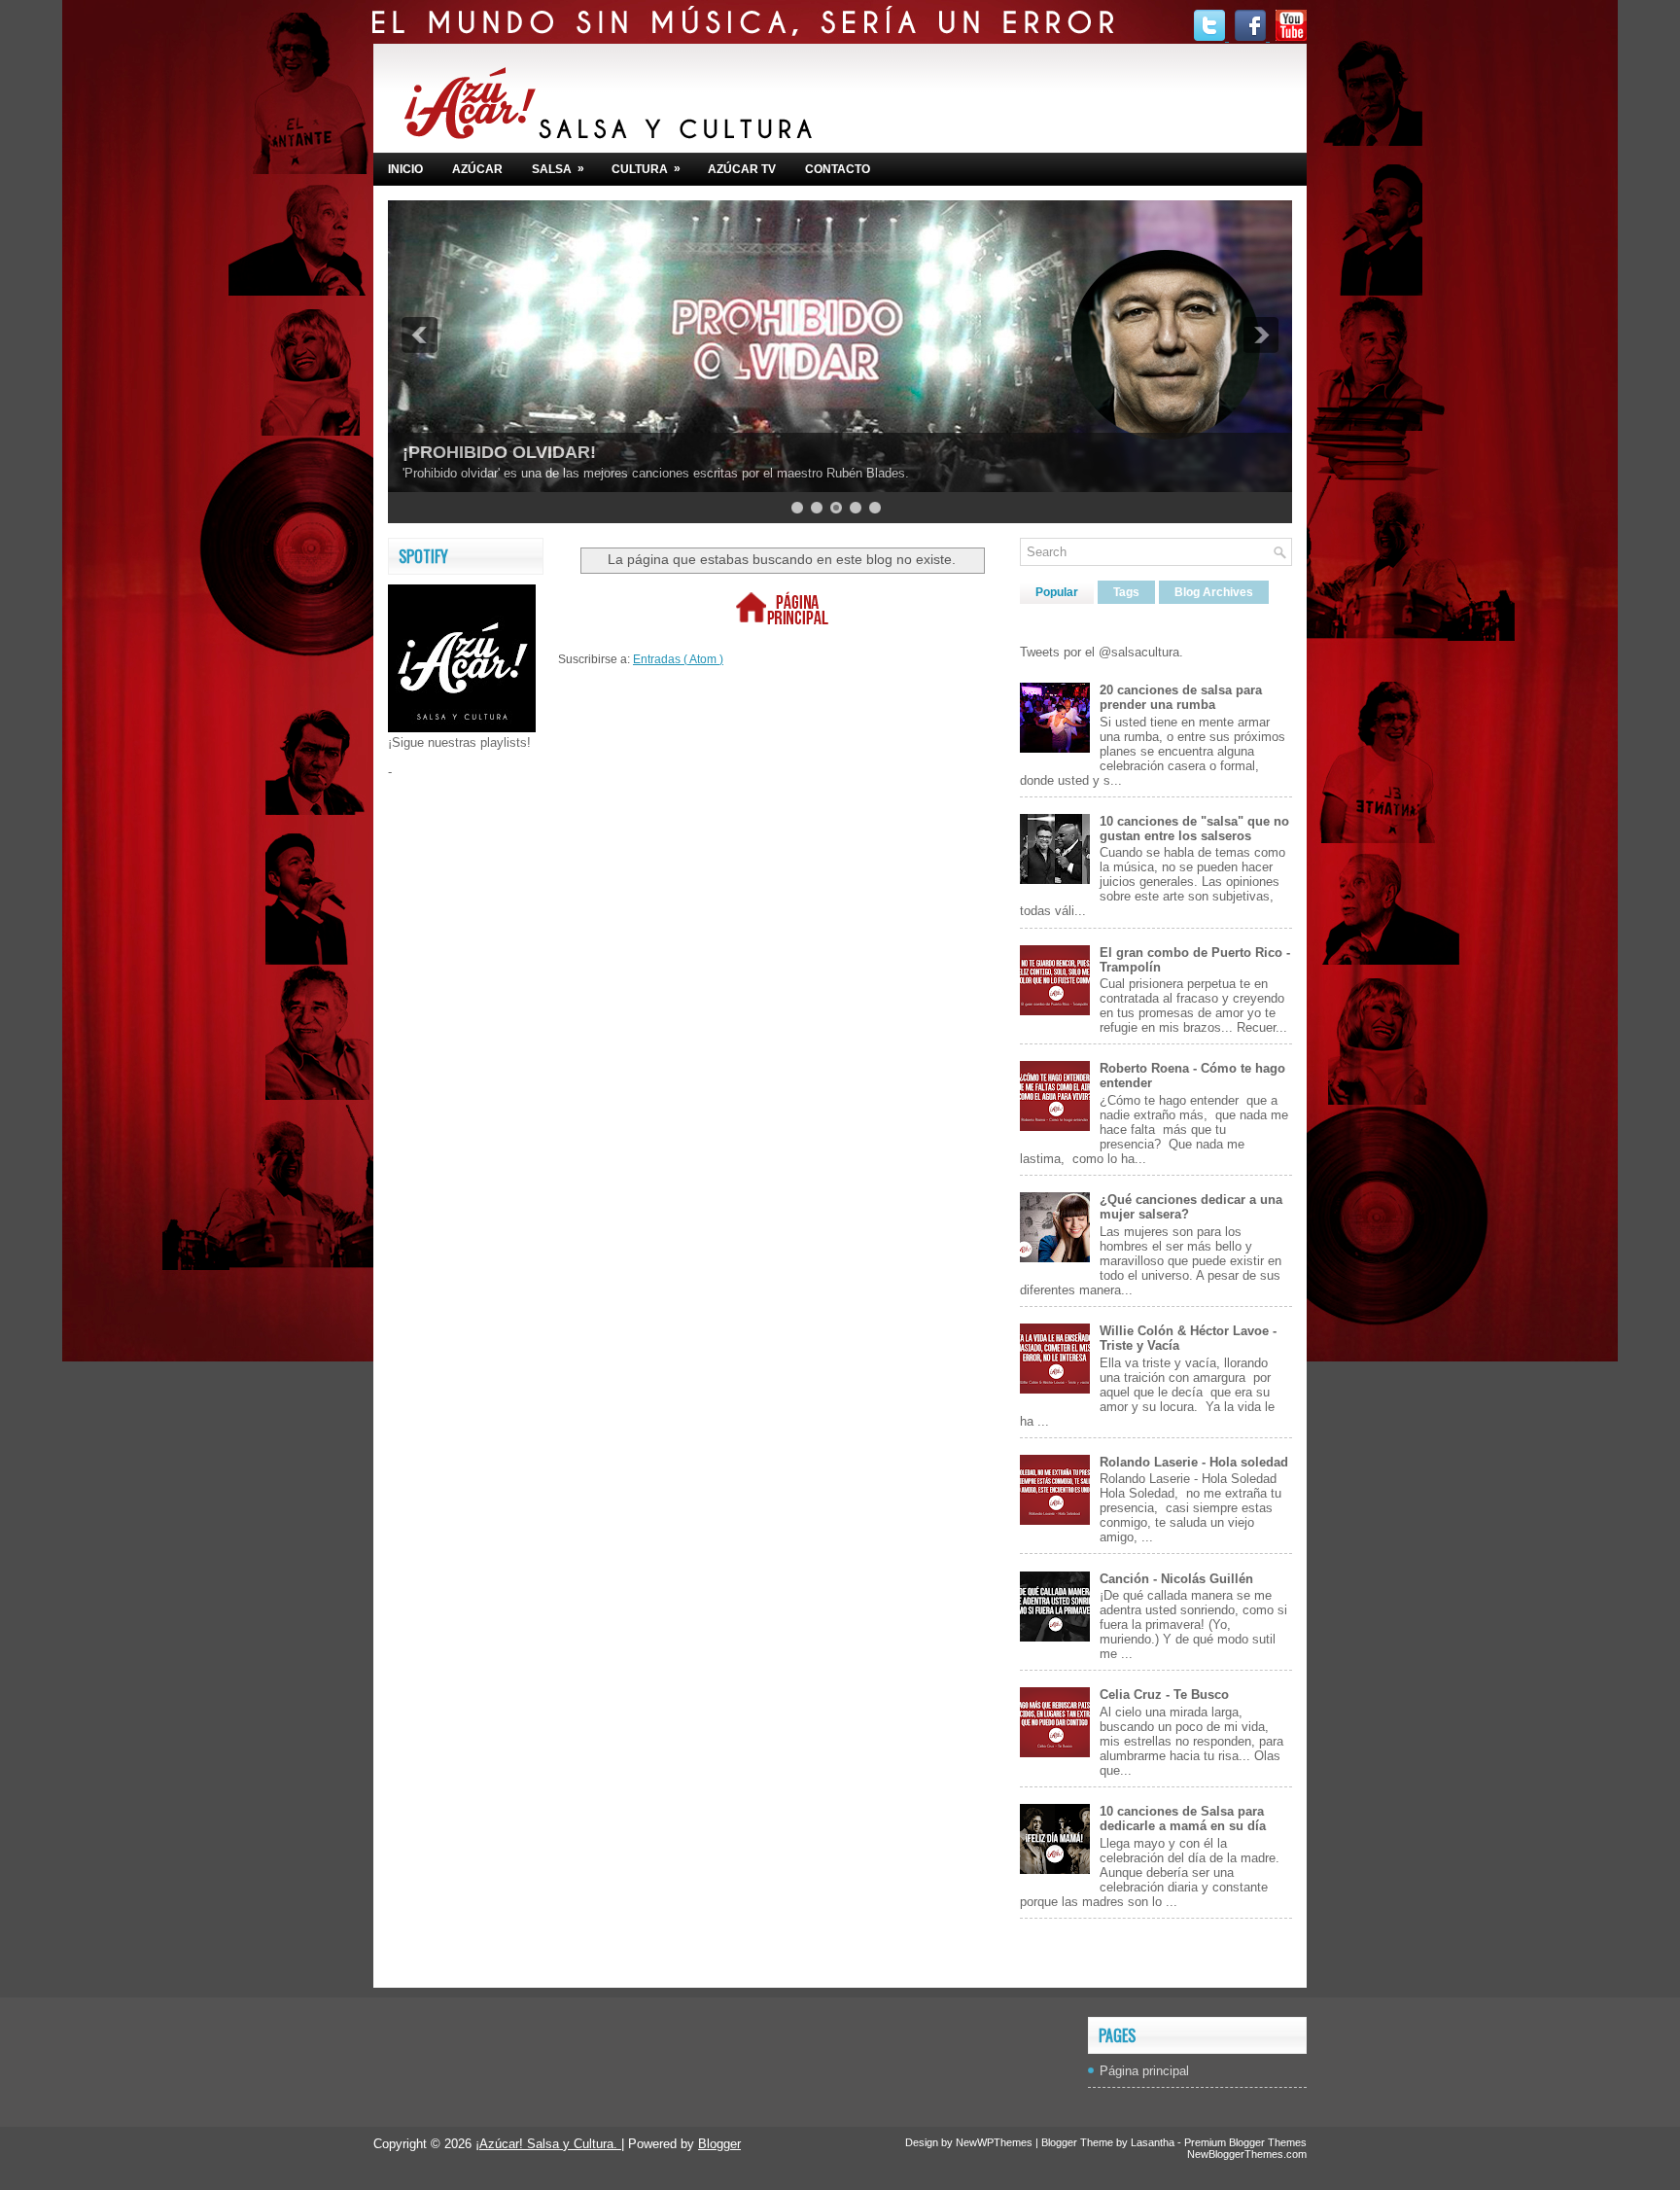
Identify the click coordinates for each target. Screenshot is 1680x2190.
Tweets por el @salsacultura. (1102, 652)
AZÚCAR (477, 169)
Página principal (1144, 2071)
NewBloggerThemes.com (1247, 2154)
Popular (1057, 592)
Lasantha (1154, 2142)
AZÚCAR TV (742, 169)
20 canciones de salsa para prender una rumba (1181, 697)
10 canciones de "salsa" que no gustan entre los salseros (1194, 829)
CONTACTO (838, 169)
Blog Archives (1214, 592)
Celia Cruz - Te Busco (1164, 1695)
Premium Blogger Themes (1245, 2142)
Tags (1126, 592)
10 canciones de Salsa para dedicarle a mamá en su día (1183, 1819)
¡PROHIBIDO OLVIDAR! (499, 452)
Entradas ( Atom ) (678, 659)
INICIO (405, 169)
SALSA (558, 169)
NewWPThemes (996, 2142)
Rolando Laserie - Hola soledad (1194, 1462)
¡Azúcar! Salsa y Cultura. (548, 2144)
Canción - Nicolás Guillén (1176, 1579)
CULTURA (646, 169)
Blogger (719, 2144)
